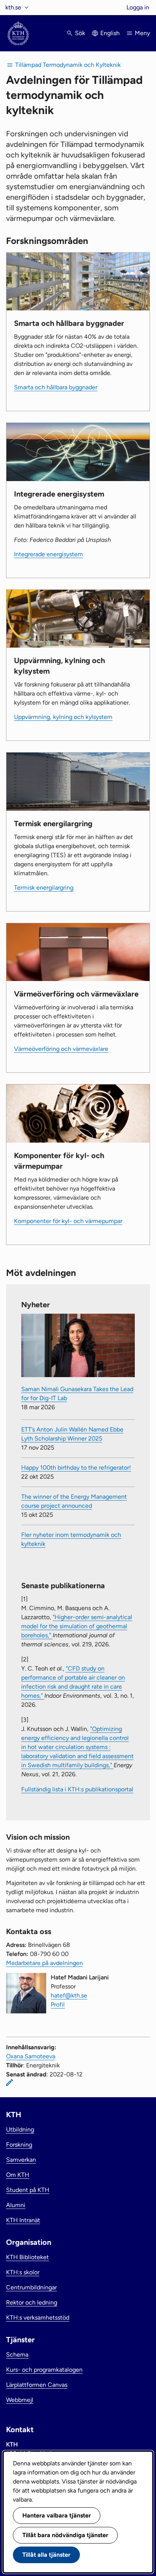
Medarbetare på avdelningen (44, 1963)
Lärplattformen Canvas (37, 2385)
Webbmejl (20, 2400)
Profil (58, 2004)
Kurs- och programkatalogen (44, 2370)
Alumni (16, 2205)
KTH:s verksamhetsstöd (38, 2318)
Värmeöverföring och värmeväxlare (61, 1049)
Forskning (19, 2145)
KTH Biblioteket (27, 2257)
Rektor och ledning (32, 2302)
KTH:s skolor (23, 2272)
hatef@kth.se (69, 1995)
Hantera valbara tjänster (57, 2515)
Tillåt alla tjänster (46, 2555)
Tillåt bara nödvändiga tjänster (65, 2535)
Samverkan (21, 2160)
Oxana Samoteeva (31, 2056)
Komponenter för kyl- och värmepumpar (68, 1221)
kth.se (13, 7)
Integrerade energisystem (48, 554)
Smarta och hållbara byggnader (56, 387)
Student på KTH (28, 2190)
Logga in (138, 7)
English (110, 33)
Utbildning (20, 2129)
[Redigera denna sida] (9, 2082)
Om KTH (18, 2175)
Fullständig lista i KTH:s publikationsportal (77, 1789)
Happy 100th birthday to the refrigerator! (76, 1468)
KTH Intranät (23, 2220)
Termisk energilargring (44, 888)
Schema (17, 2355)
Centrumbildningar (31, 2287)
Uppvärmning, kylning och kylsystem (63, 717)
